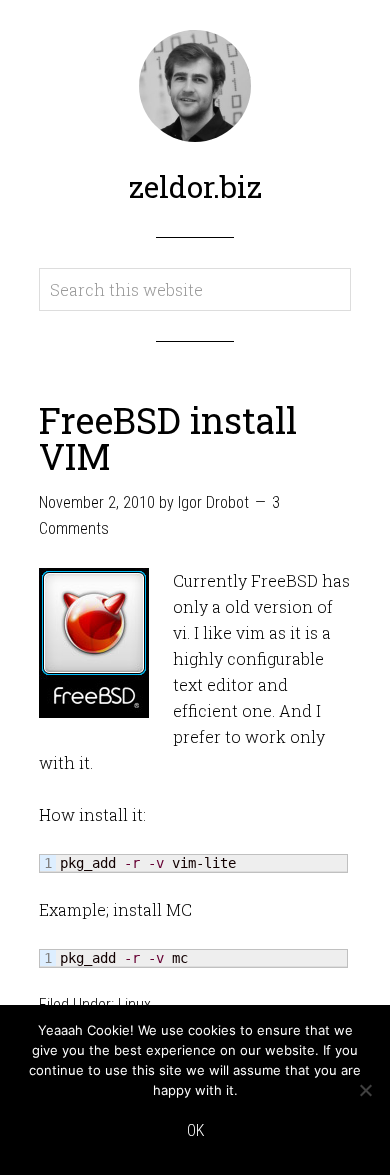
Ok (195, 1130)
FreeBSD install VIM (168, 438)
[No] (365, 1090)
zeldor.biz (195, 186)
